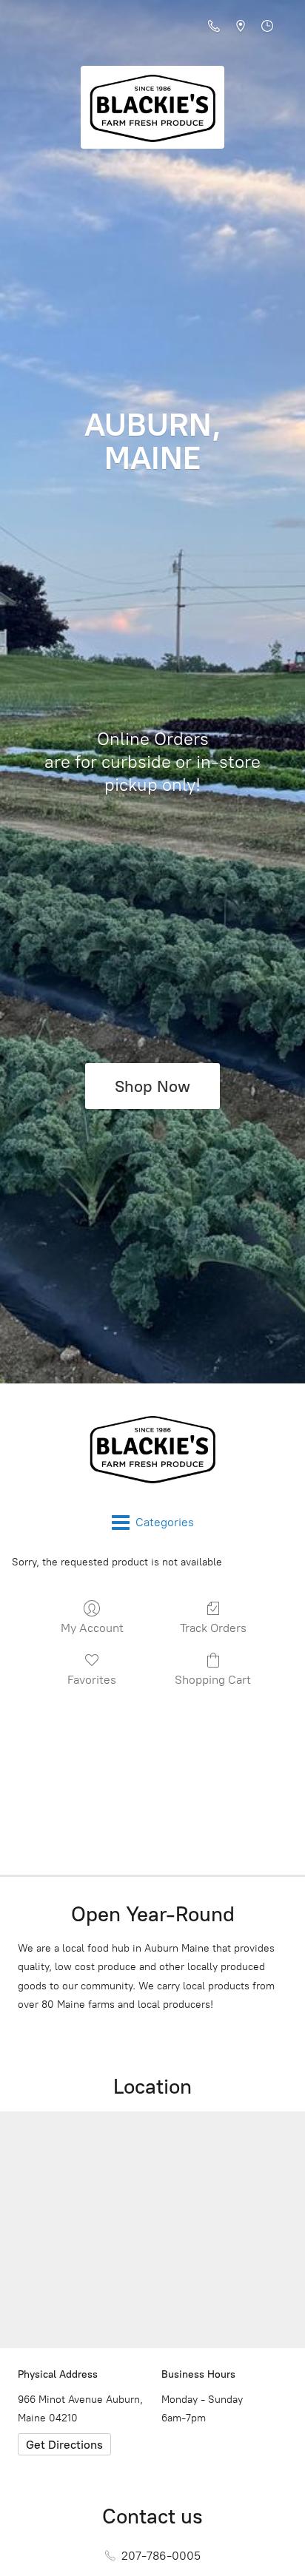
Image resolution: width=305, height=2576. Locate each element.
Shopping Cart (213, 1680)
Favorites (92, 1680)
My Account (92, 1628)
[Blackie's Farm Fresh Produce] (152, 1449)
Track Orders (213, 1628)
